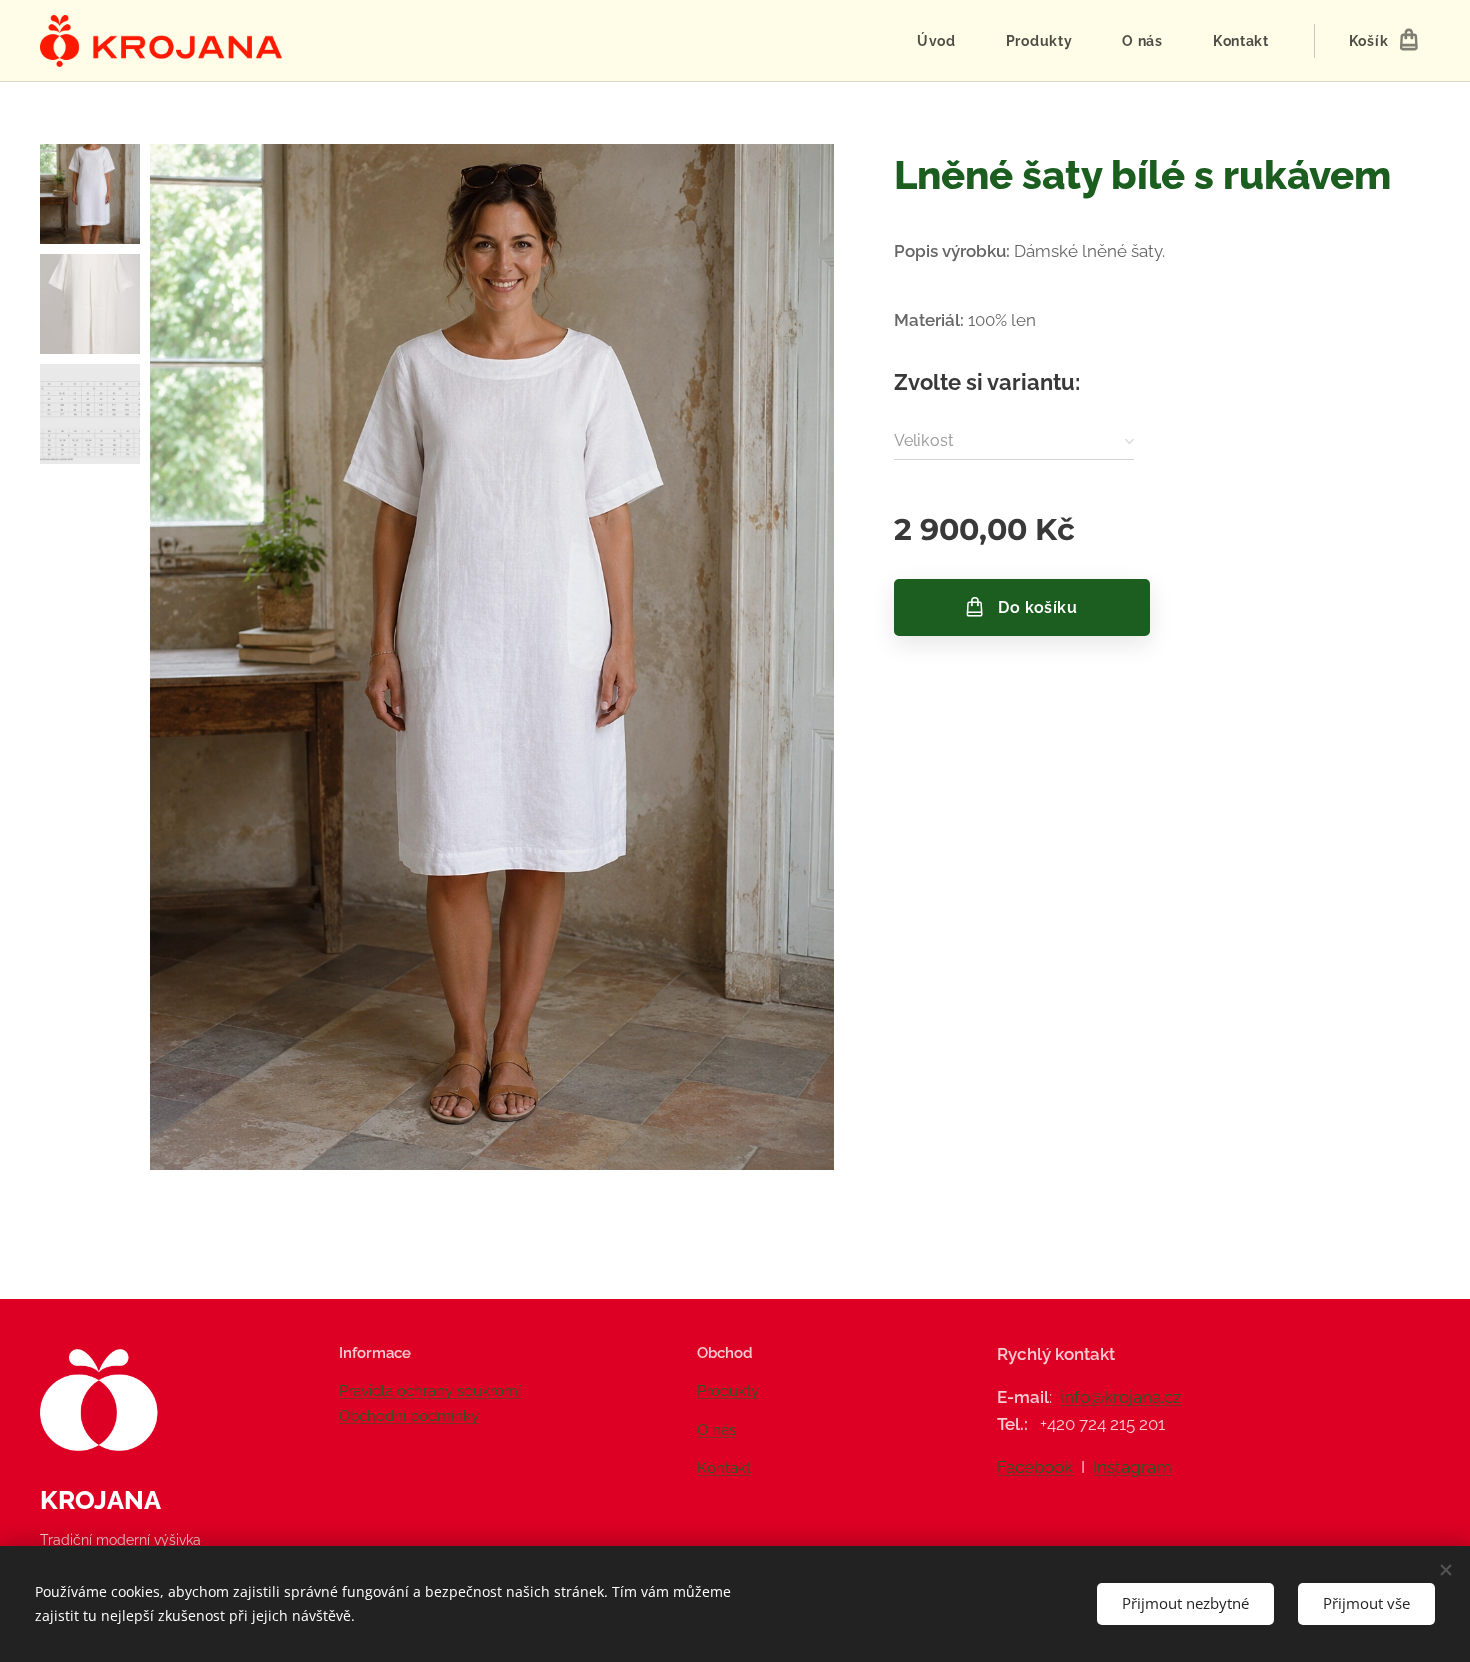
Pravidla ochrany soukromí (430, 1391)
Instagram (1132, 1467)
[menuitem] (946, 41)
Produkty (728, 1391)
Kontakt (724, 1468)
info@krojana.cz (1120, 1397)
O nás (716, 1430)
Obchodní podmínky (409, 1416)
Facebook (1035, 1467)
